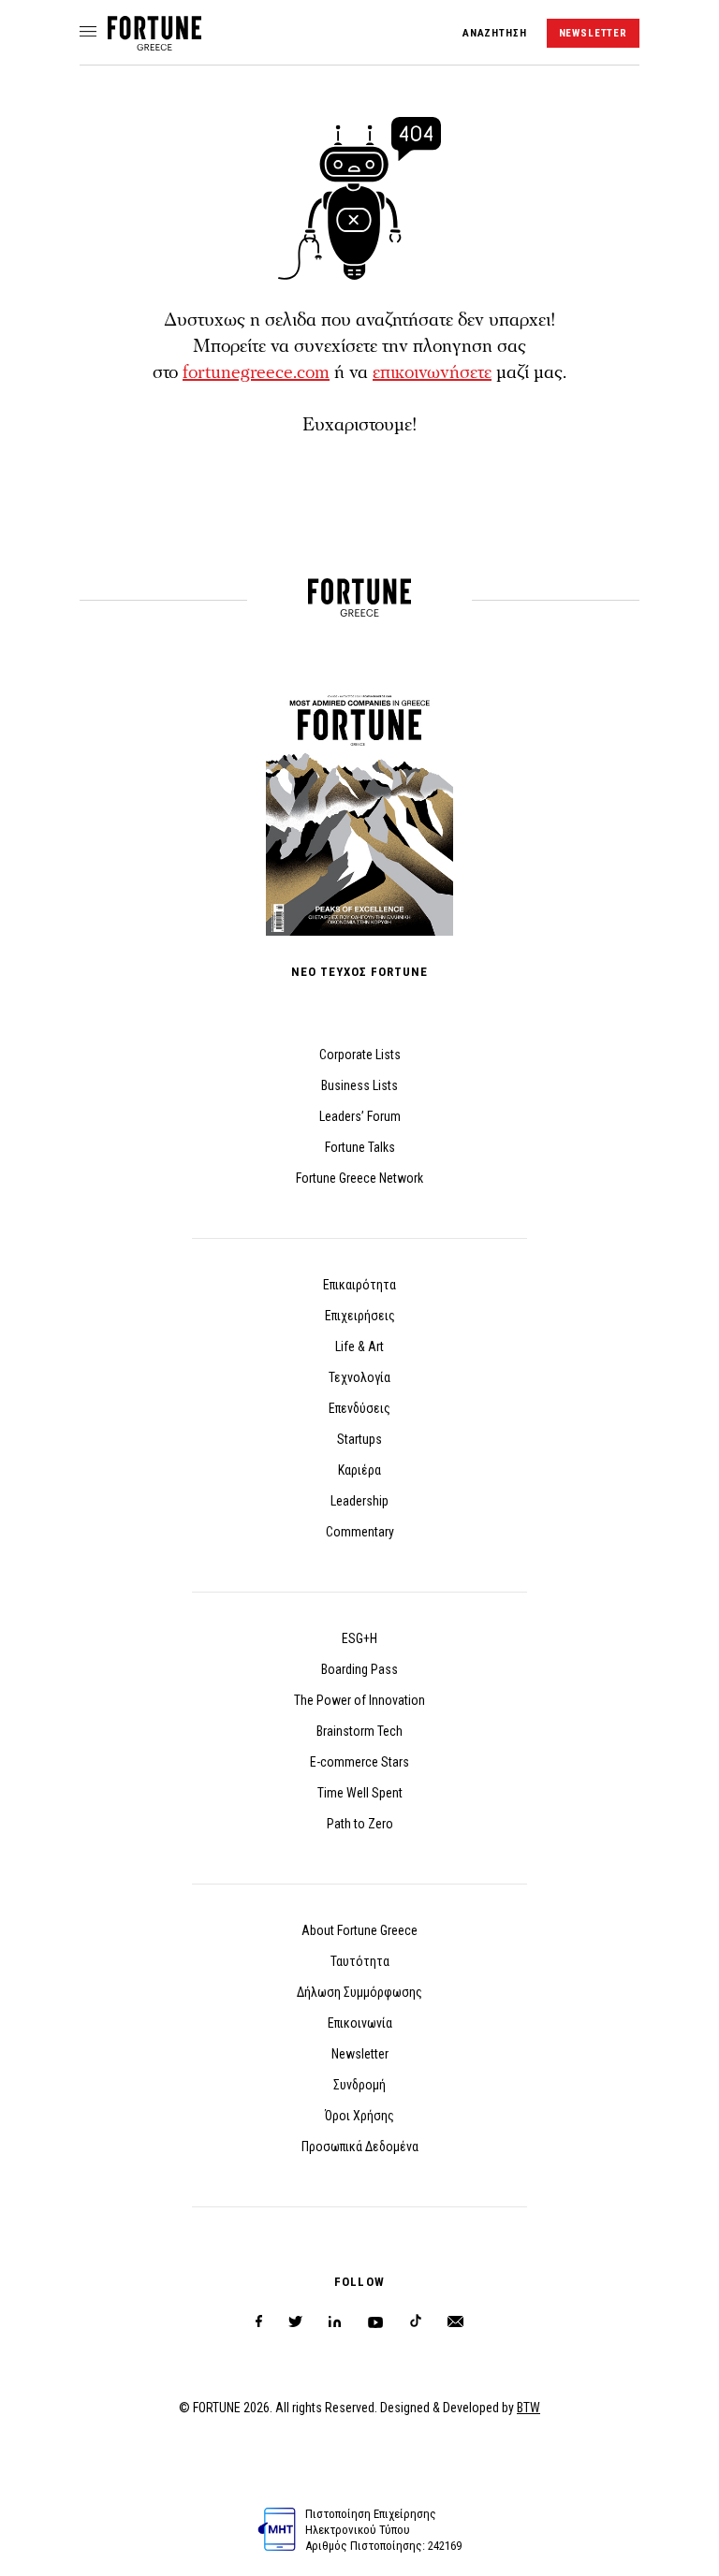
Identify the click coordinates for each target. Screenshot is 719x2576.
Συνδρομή (359, 2085)
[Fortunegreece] (154, 45)
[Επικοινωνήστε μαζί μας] (455, 2322)
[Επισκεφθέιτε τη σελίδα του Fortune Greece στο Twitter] (295, 2322)
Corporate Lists (360, 1055)
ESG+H (359, 1638)
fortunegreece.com (256, 372)
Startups (359, 1439)
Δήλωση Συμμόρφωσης (359, 1992)
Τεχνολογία (359, 1377)
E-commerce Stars (359, 1762)
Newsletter (360, 2054)
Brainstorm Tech (359, 1731)
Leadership (359, 1501)
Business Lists (359, 1085)
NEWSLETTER (593, 33)
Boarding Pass (359, 1669)
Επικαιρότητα (359, 1285)
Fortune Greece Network (359, 1178)
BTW (528, 2408)
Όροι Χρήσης (359, 2116)
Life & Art (359, 1346)
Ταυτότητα (360, 1961)
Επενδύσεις (359, 1408)
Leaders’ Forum (360, 1116)
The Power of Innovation (359, 1700)
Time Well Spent (360, 1793)
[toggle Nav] (88, 33)
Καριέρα (359, 1470)
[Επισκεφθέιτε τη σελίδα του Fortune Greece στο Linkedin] (335, 2322)
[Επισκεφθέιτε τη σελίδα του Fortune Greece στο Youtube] (375, 2326)
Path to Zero (360, 1824)
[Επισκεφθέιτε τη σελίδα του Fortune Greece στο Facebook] (259, 2322)
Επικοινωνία (360, 2023)
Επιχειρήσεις (360, 1316)
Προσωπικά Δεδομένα (360, 2147)
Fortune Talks (360, 1147)
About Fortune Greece (359, 1930)
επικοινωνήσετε (432, 372)
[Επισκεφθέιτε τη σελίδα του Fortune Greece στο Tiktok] (416, 2322)
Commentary (360, 1532)
